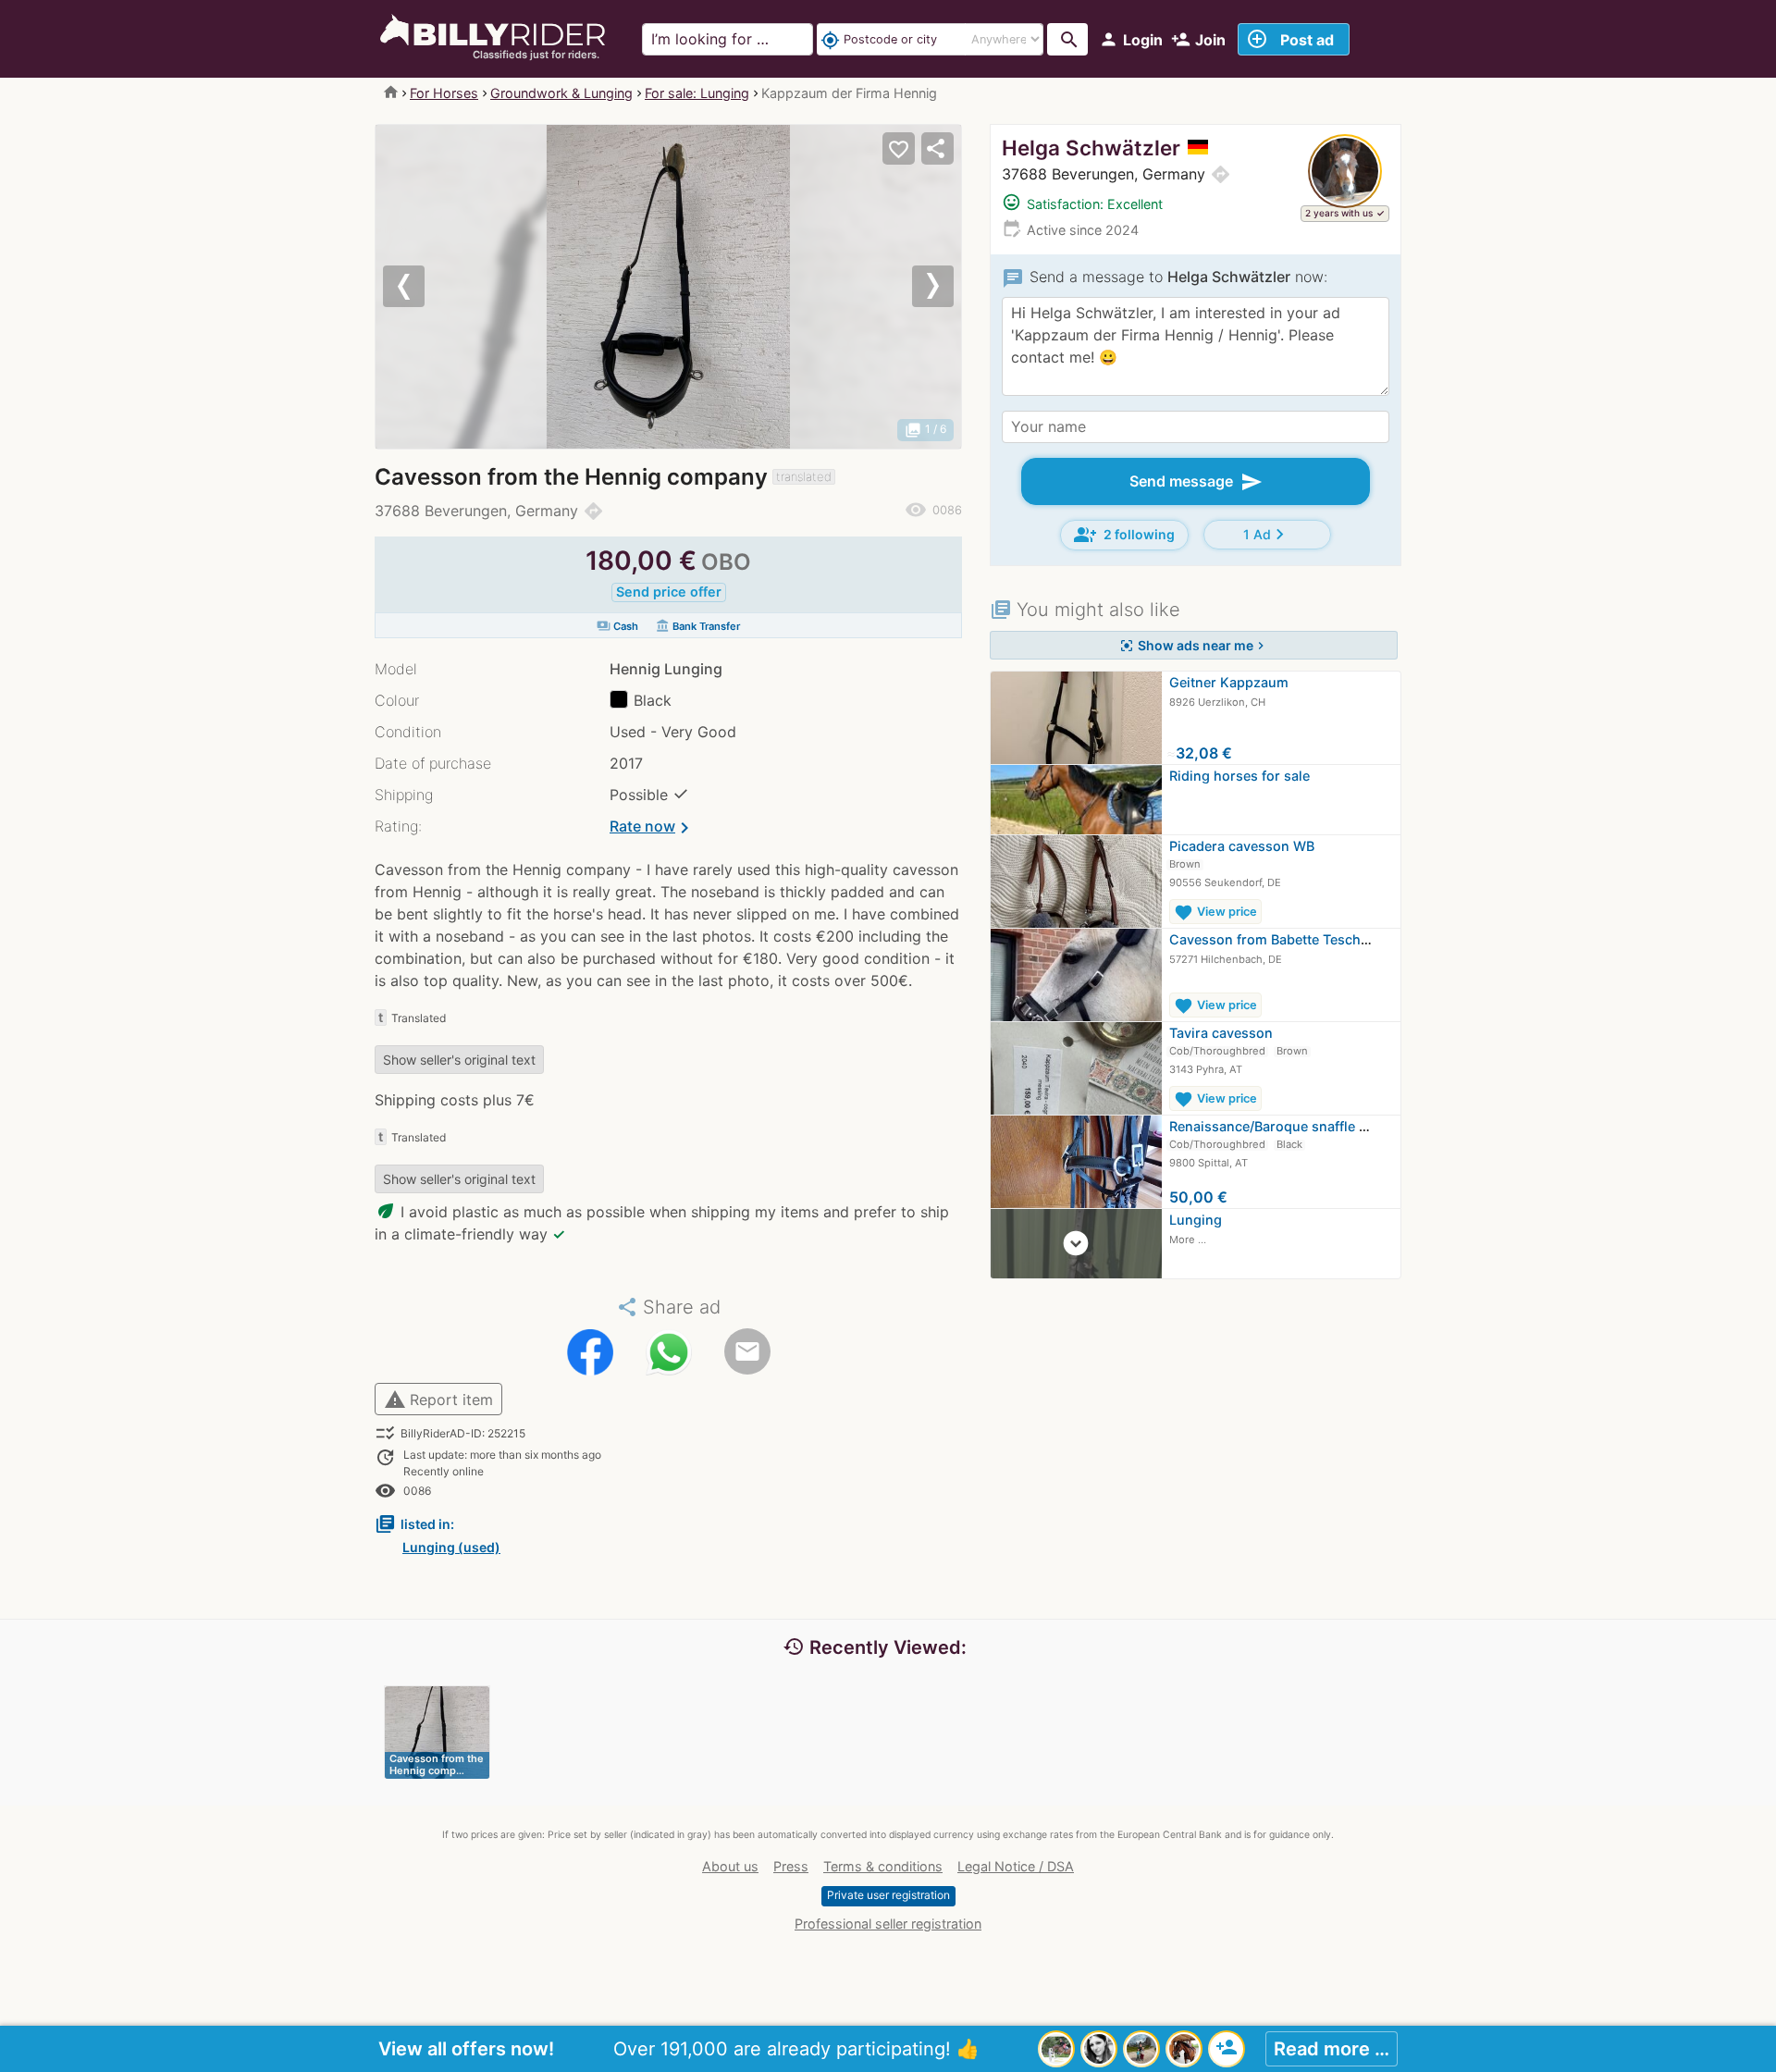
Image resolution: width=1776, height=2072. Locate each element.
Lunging (1196, 1220)
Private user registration (888, 1895)
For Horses (444, 93)
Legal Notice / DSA (1016, 1866)
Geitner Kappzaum (1229, 682)
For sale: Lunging (697, 93)
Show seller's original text (459, 1060)
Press (791, 1866)
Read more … (1332, 2049)
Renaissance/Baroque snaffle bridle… (1288, 1126)
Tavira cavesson (1221, 1033)
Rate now (653, 828)
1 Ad (1267, 534)
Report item (438, 1400)
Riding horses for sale (1239, 776)
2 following (1124, 535)
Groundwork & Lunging (561, 93)
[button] (419, 287)
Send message (1196, 482)
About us (730, 1866)
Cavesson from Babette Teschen (1273, 939)
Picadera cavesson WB (1242, 846)
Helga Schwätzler (1091, 148)
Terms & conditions (883, 1866)
